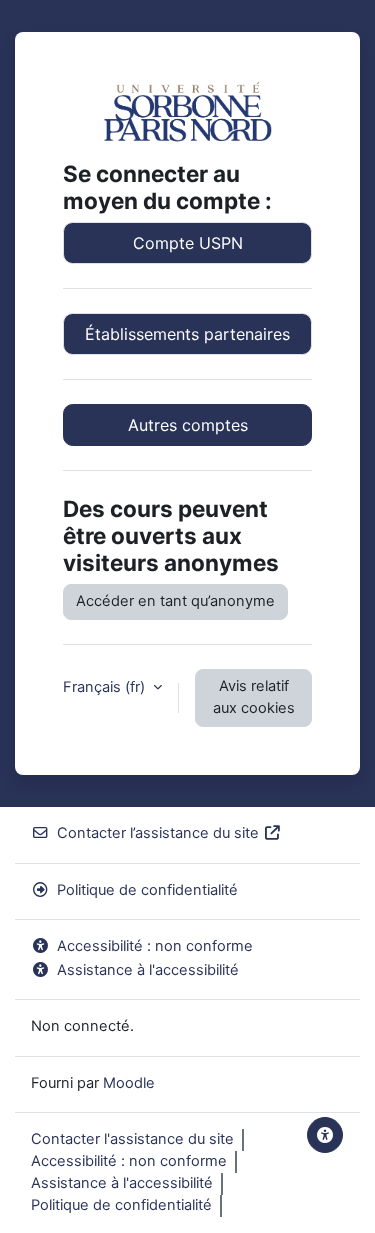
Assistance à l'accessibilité (148, 970)
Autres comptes (188, 425)
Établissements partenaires (187, 334)
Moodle (129, 1083)
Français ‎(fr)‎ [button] (106, 687)
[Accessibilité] (325, 1135)
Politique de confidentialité (147, 890)
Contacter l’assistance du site (158, 833)
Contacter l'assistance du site (132, 1139)
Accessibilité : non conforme (155, 946)
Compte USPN (188, 243)
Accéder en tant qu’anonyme (175, 601)
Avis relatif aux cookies (254, 697)
